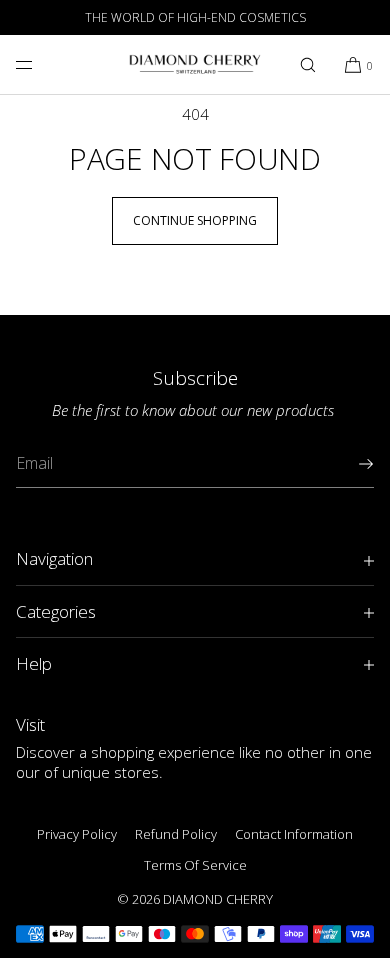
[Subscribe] (349, 464)
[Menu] (40, 64)
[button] (308, 64)
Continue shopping (195, 220)
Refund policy (176, 834)
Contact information (294, 834)
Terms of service (195, 865)
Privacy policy (77, 834)
